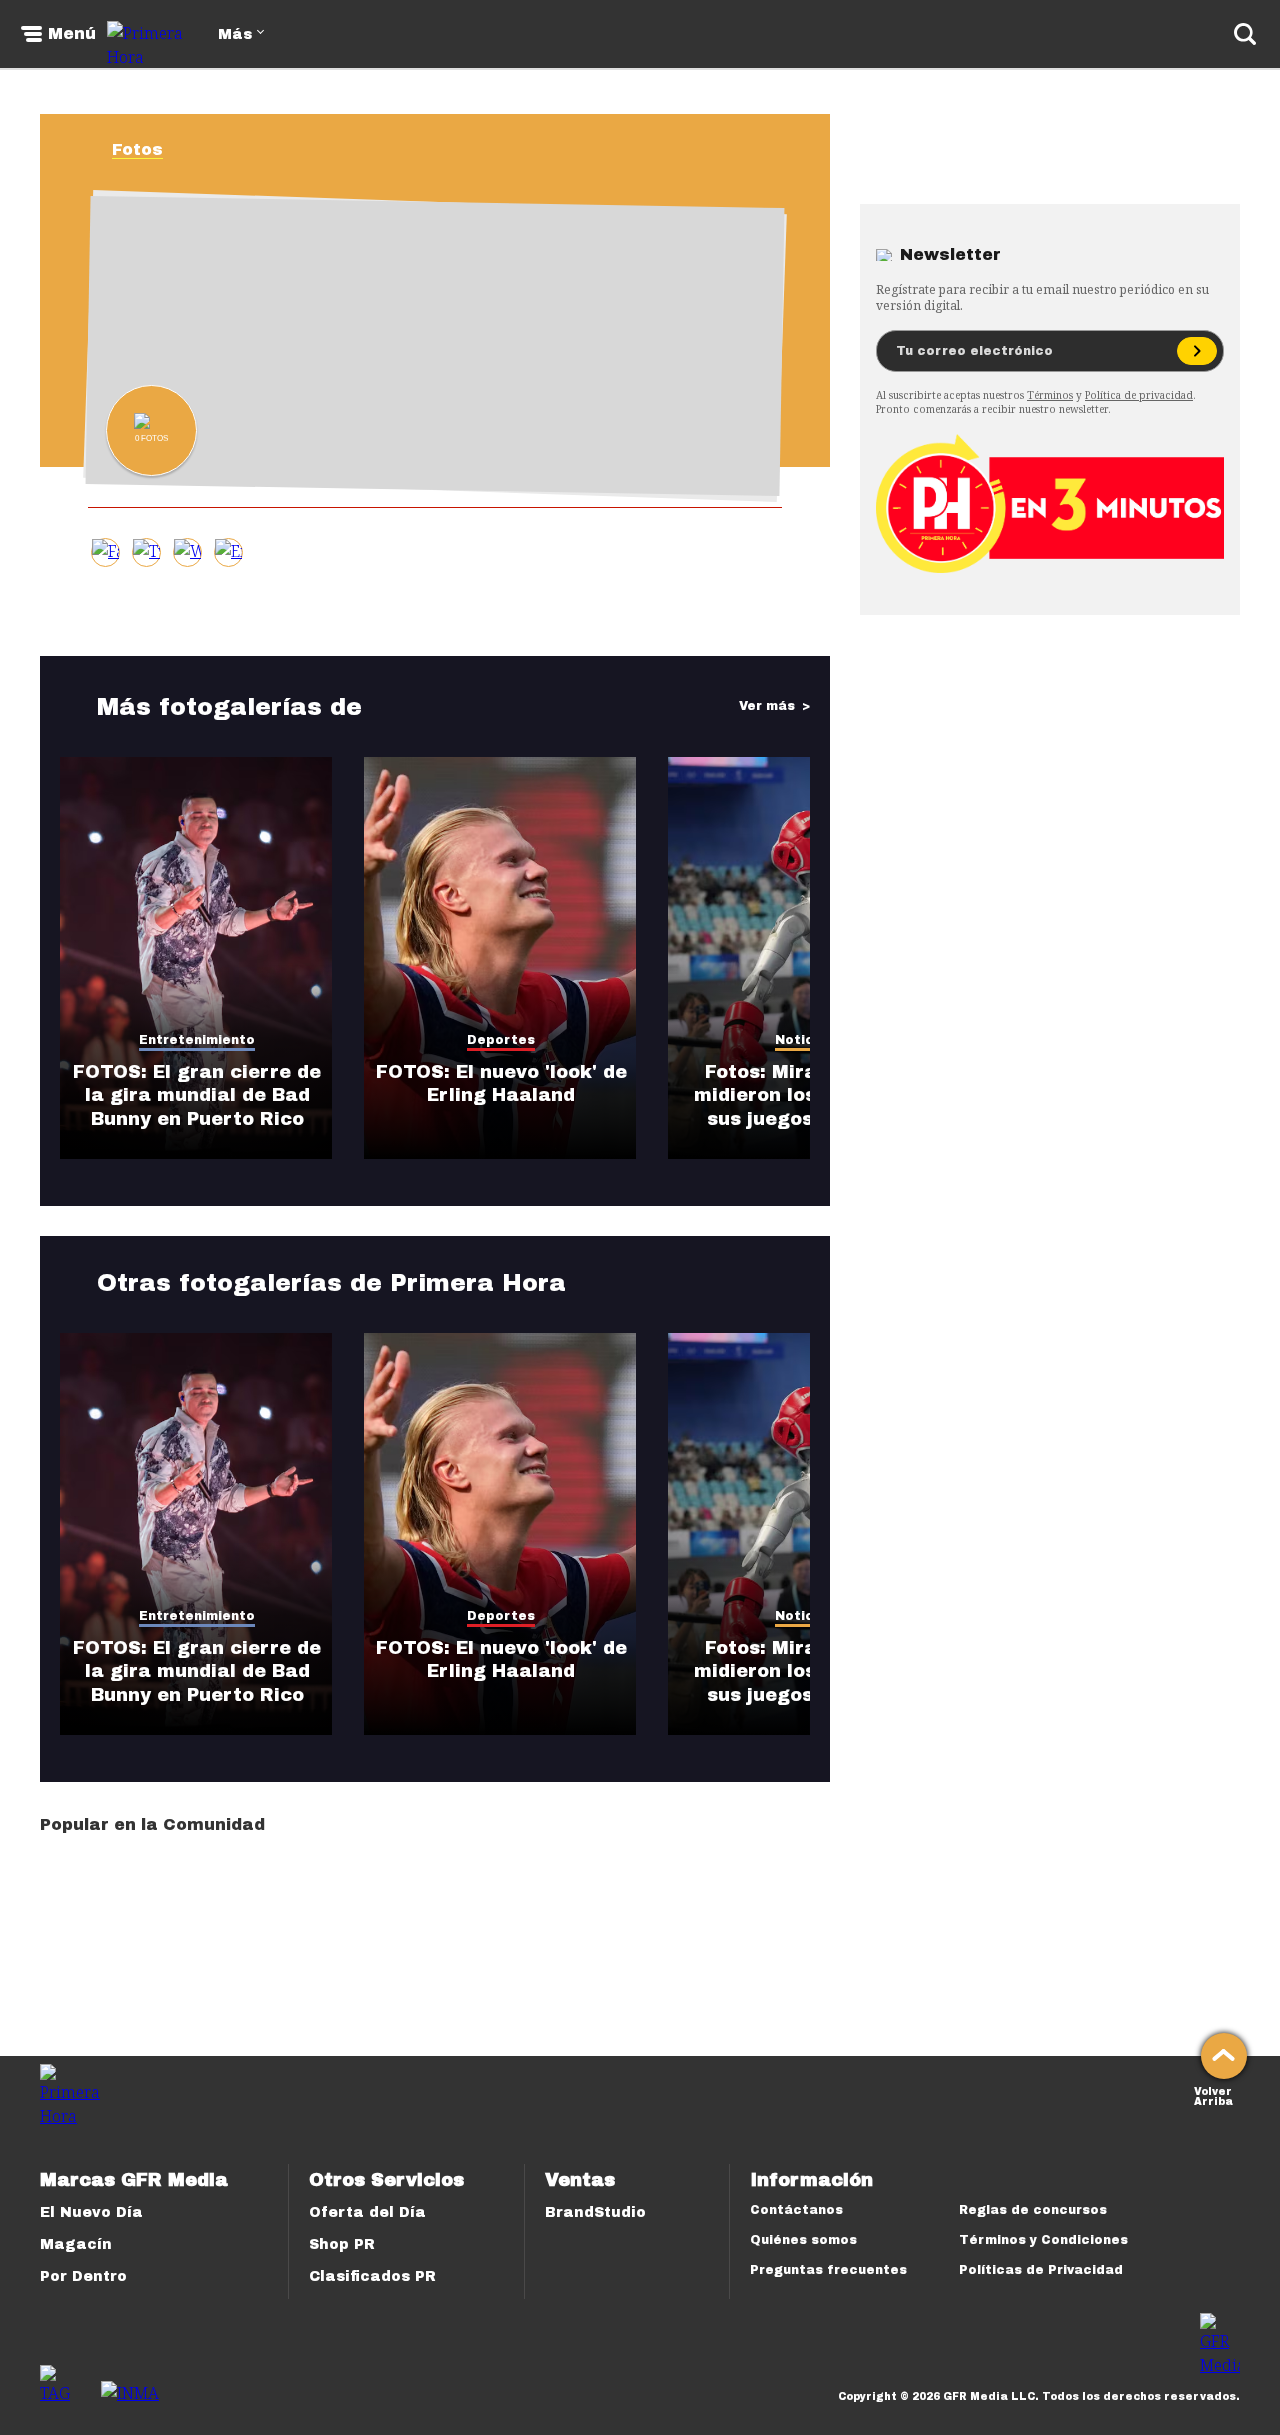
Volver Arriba (1213, 2094)
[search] (1245, 34)
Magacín (76, 2244)
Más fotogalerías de (229, 707)
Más (235, 34)
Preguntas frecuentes (828, 2270)
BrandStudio (595, 2212)
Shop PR (342, 2244)
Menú (72, 34)
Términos (1050, 395)
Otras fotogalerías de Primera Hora (331, 1283)
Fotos (137, 149)
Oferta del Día (367, 2212)
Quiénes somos (803, 2240)
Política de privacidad (1139, 395)
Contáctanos (796, 2210)
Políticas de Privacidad (1041, 2270)
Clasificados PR (372, 2276)
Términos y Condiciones (1043, 2240)
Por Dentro (83, 2276)
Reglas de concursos (1033, 2210)
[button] (146, 552)
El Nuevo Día (91, 2212)
